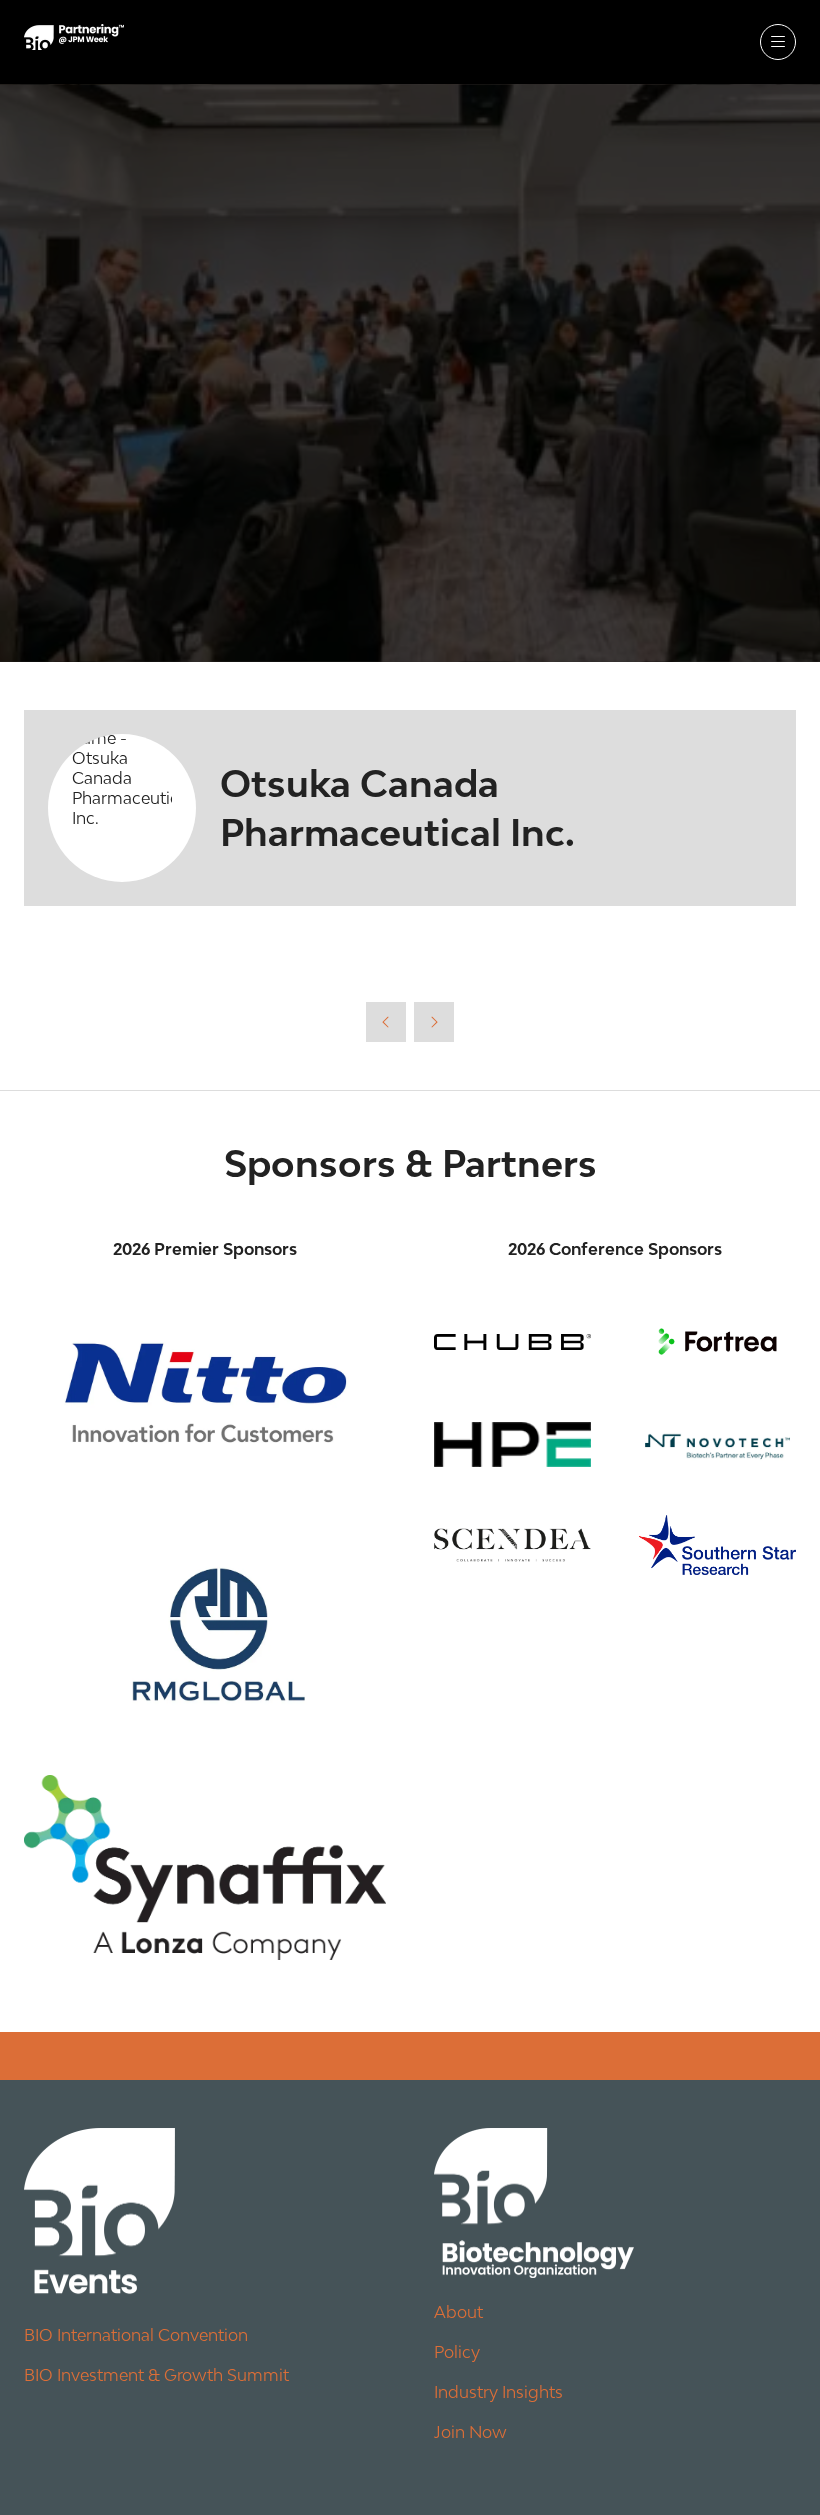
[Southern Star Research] (717, 1545)
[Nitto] (205, 1392)
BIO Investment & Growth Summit (156, 2375)
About (458, 2312)
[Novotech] (717, 1444)
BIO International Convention (136, 2335)
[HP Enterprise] (512, 1444)
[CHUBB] (512, 1341)
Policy (457, 2352)
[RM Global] (205, 1626)
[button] (778, 42)
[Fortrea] (717, 1341)
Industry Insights (498, 2392)
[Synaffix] (205, 1867)
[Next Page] (434, 1022)
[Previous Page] (386, 1022)
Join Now (470, 2432)
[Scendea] (512, 1545)
